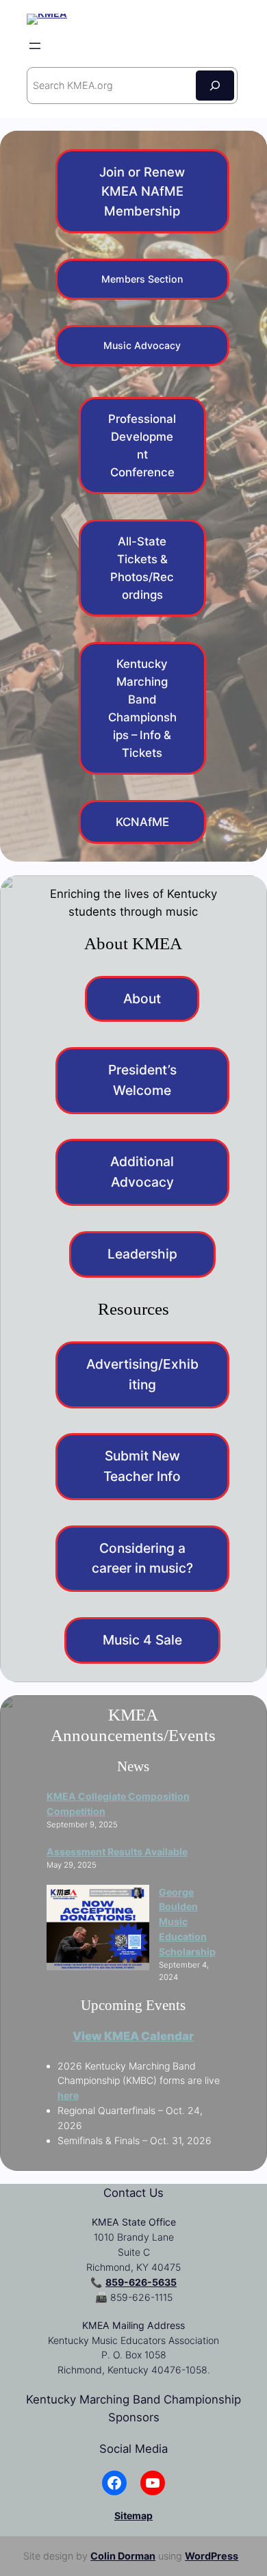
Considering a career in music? (142, 1558)
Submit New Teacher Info (142, 1466)
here (68, 2095)
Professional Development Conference (142, 446)
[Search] (215, 85)
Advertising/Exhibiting (142, 1374)
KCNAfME (142, 822)
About (142, 999)
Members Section (142, 279)
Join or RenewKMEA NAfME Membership (142, 191)
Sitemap (133, 2515)
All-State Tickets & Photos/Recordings (142, 568)
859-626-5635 (141, 2282)
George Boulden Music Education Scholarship (187, 1922)
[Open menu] (35, 46)
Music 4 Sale (142, 1640)
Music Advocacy (142, 345)
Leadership (142, 1254)
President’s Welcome (142, 1080)
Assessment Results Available (117, 1852)
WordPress (212, 2556)
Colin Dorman (123, 2556)
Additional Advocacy (142, 1172)
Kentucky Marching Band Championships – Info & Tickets (142, 708)
